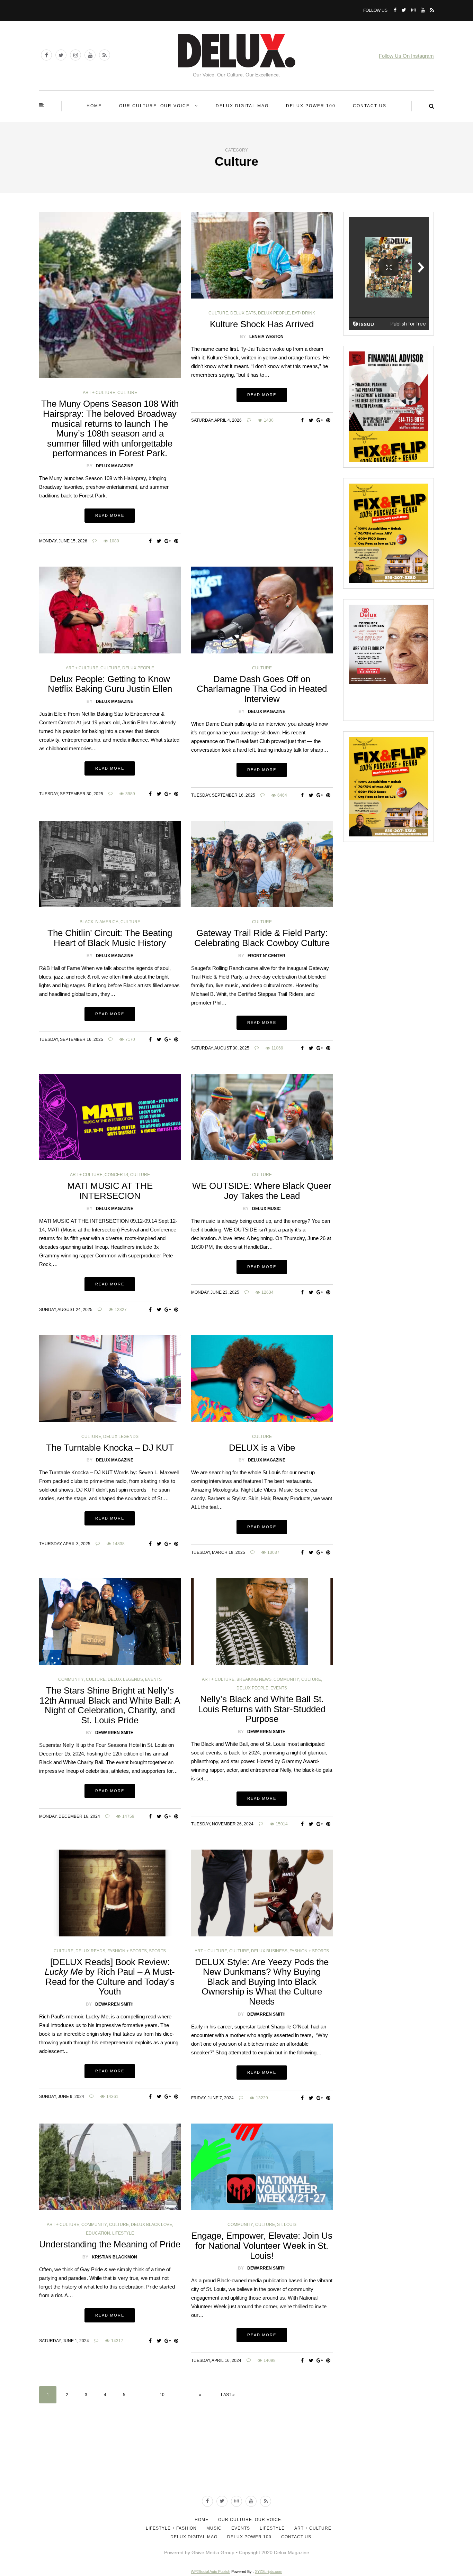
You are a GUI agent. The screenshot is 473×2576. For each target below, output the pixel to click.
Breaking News (254, 1679)
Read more (110, 515)
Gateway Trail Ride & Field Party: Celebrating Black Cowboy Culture (262, 938)
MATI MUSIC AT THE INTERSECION (110, 1191)
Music (214, 2528)
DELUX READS (90, 1951)
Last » (228, 2395)
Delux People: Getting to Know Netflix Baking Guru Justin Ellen (110, 684)
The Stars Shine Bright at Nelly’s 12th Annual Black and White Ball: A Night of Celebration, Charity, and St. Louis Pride (110, 1705)
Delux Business (269, 1951)
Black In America (99, 922)
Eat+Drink (304, 313)
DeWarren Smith (114, 1733)
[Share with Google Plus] (168, 541)
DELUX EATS (243, 313)
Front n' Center (266, 956)
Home (94, 106)
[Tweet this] (159, 541)
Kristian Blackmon (114, 2257)
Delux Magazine (115, 466)
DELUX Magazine (115, 702)
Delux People (274, 313)
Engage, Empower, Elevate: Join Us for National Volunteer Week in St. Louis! (262, 2245)
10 (162, 2395)
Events (153, 1679)
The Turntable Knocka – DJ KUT (110, 1448)
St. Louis (287, 2225)
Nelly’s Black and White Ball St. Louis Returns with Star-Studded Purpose (262, 1709)
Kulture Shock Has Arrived (262, 324)
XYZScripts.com (269, 2572)
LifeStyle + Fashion (171, 2528)
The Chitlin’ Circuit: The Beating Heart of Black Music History (110, 938)
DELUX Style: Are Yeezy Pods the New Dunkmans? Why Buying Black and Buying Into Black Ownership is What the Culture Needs (262, 1982)
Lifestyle (123, 2233)
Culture (127, 393)
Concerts (116, 1175)
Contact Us (370, 106)
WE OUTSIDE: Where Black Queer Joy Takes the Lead (262, 1191)
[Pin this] (176, 541)
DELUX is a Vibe (262, 1448)
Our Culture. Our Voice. (155, 106)
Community (71, 1679)
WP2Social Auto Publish (211, 2572)
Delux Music (266, 1209)
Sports (157, 1951)
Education (98, 2233)
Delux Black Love (151, 2225)
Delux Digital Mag (242, 106)
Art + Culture (99, 393)
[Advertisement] (237, 2464)
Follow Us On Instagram (406, 56)
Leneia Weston (266, 337)
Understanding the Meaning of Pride (110, 2244)
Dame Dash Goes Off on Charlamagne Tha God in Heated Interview (262, 689)
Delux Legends (121, 1437)
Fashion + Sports (127, 1951)
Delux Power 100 (311, 106)
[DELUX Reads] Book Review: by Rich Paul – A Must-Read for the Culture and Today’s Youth (110, 1977)
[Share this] (150, 541)
